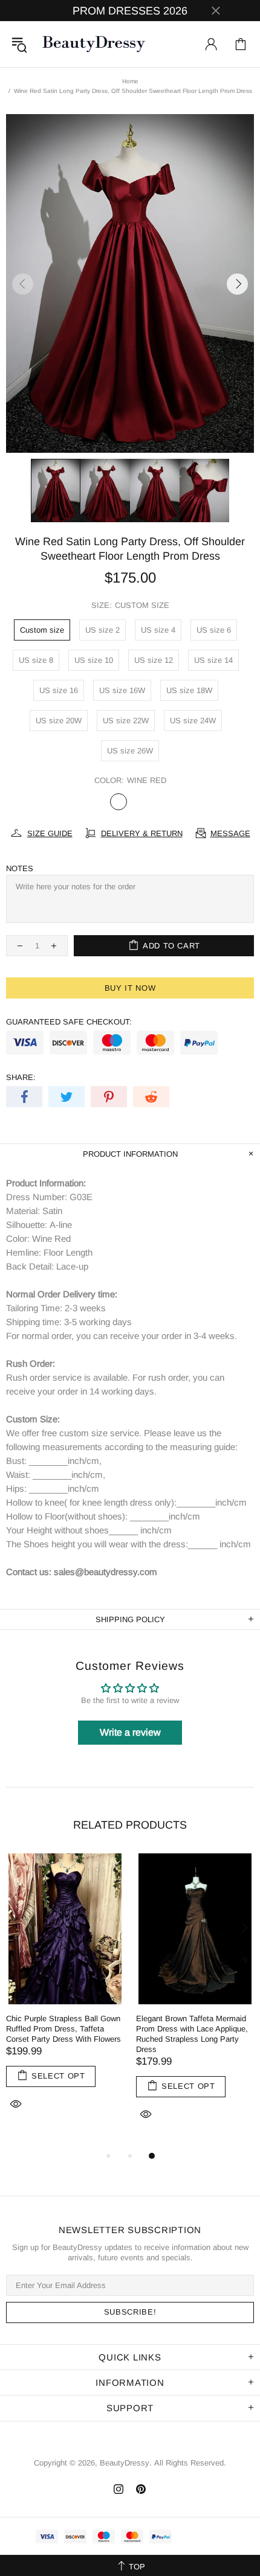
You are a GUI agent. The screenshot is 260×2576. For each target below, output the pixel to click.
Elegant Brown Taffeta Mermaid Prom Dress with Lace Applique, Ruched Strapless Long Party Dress (192, 2034)
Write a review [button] (130, 1732)
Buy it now (130, 988)
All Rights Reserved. (190, 2463)
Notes (20, 868)
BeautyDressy (94, 44)
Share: (21, 1077)
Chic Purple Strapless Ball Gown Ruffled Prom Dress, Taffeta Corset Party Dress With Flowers (63, 2029)
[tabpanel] (65, 1996)
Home (130, 81)
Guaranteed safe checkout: (69, 1022)
